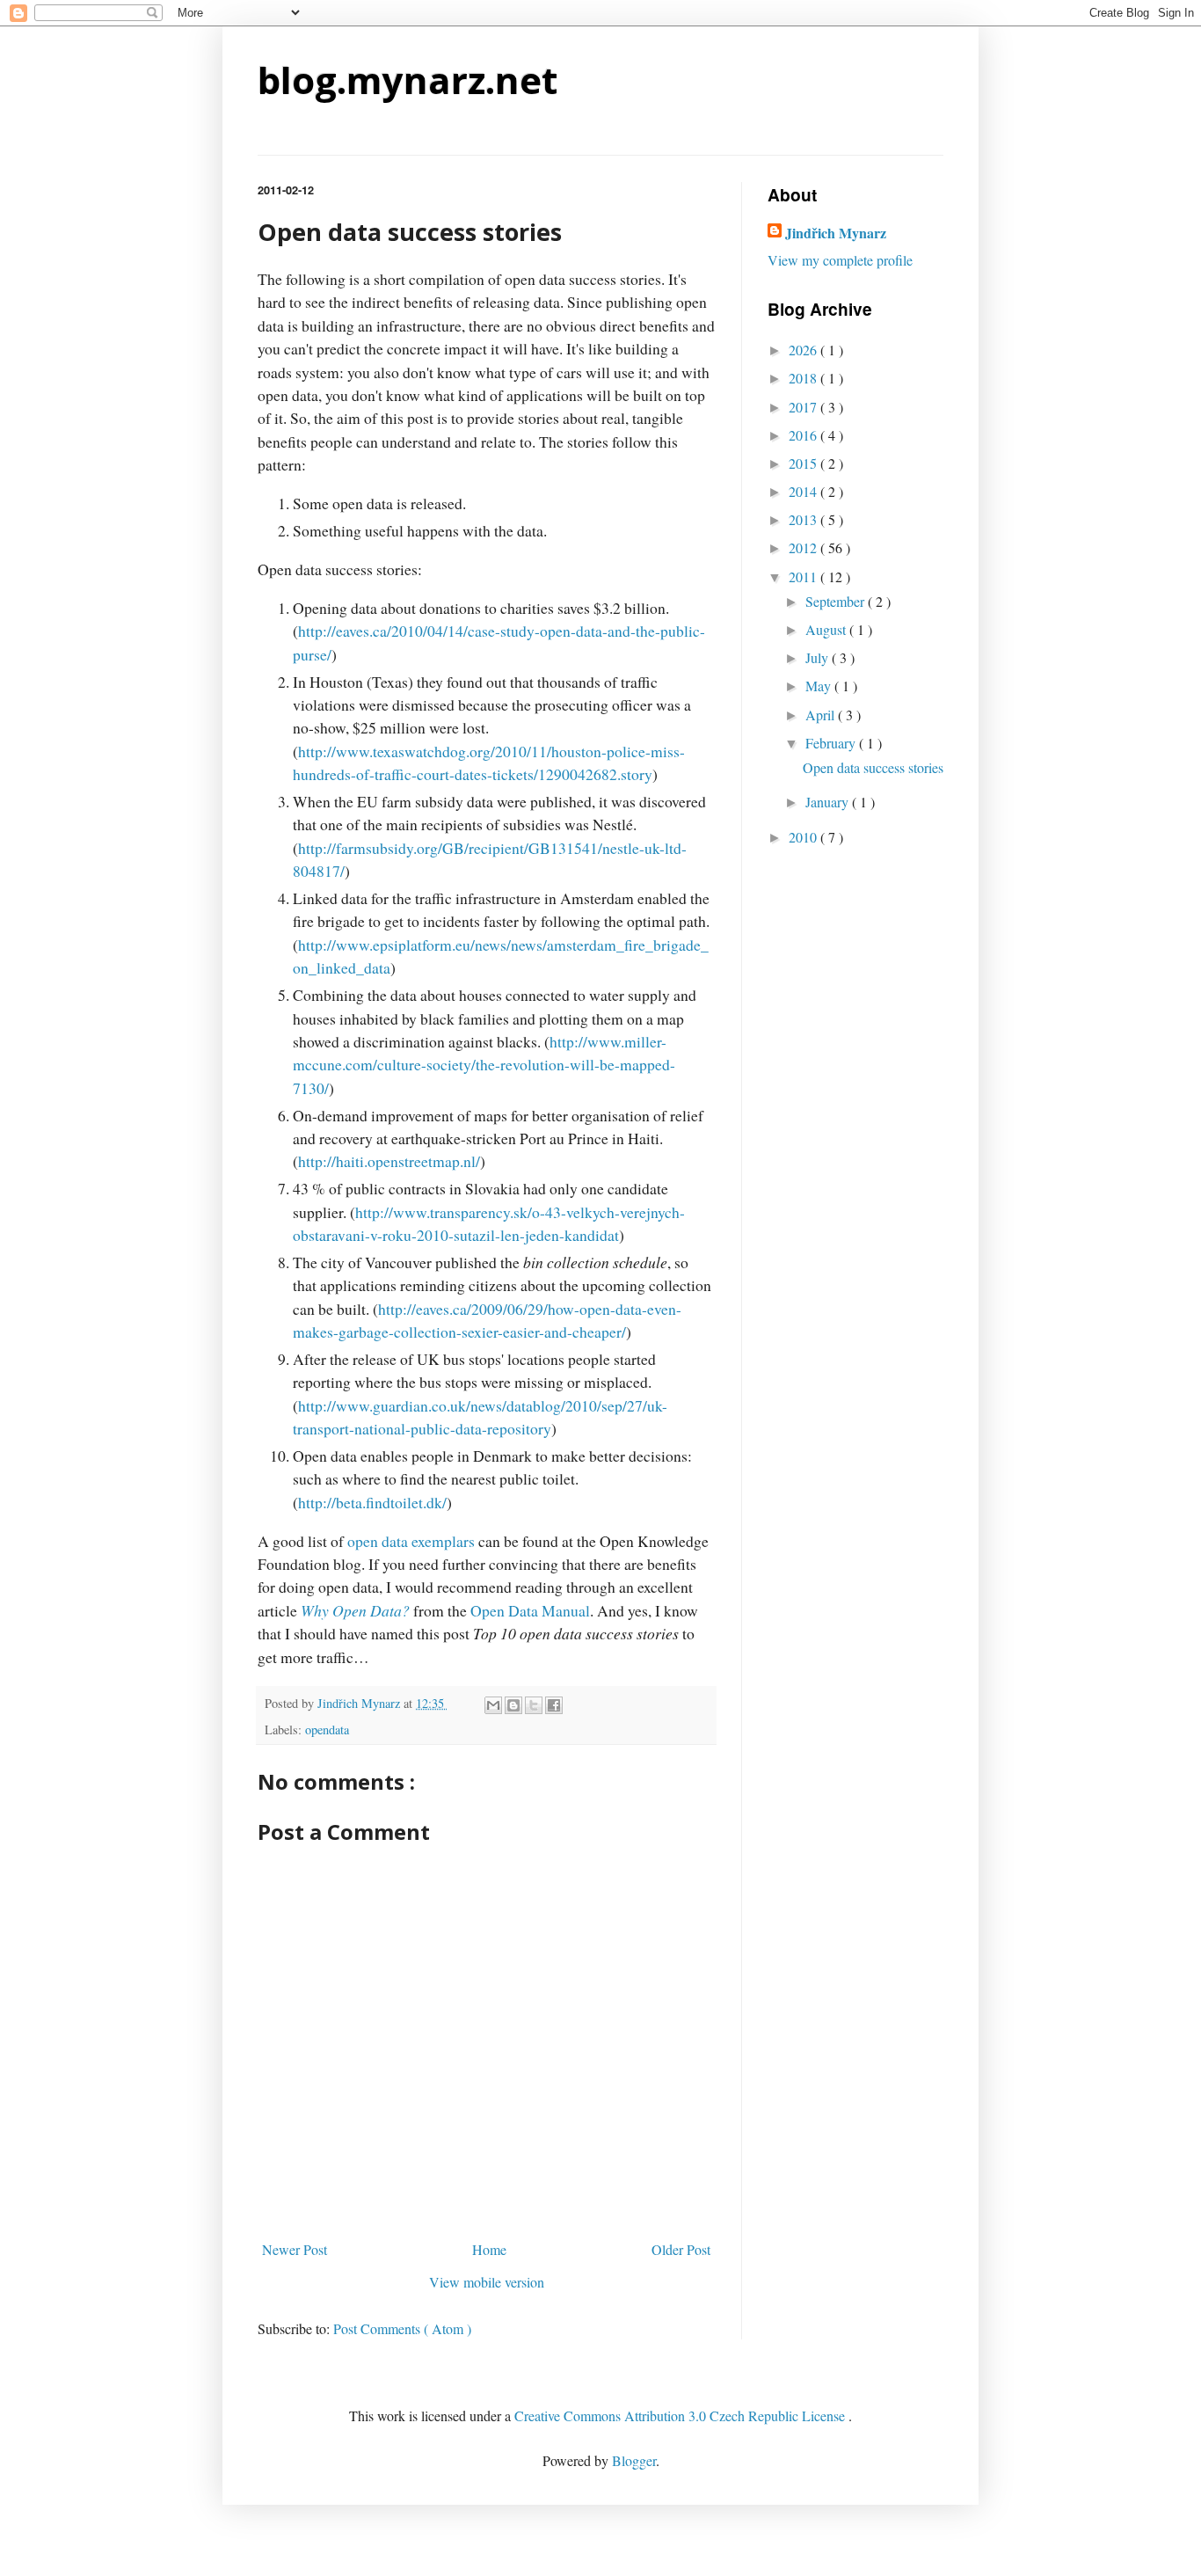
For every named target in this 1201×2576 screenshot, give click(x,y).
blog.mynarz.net (408, 80)
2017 (804, 407)
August (827, 629)
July (819, 657)
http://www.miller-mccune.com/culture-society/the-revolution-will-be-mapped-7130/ (484, 1065)
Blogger (634, 2460)
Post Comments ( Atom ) (402, 2328)
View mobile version (487, 2282)
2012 (804, 547)
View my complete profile (840, 260)
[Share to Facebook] (554, 1705)
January (829, 802)
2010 (804, 837)
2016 (804, 435)
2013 (804, 519)
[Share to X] (534, 1705)
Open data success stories (873, 767)
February (832, 743)
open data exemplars (411, 1541)
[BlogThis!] (513, 1705)
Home (489, 2249)
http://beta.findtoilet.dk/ (372, 1502)
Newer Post (295, 2249)
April (822, 715)
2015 (804, 463)
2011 (804, 576)
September (837, 601)
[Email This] (493, 1705)
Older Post (681, 2249)
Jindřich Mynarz (836, 233)
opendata (327, 1729)
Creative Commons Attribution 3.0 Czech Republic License (681, 2415)
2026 (804, 350)
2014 (804, 491)
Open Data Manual (530, 1610)
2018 (804, 378)
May (820, 686)
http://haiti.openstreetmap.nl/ (389, 1161)
